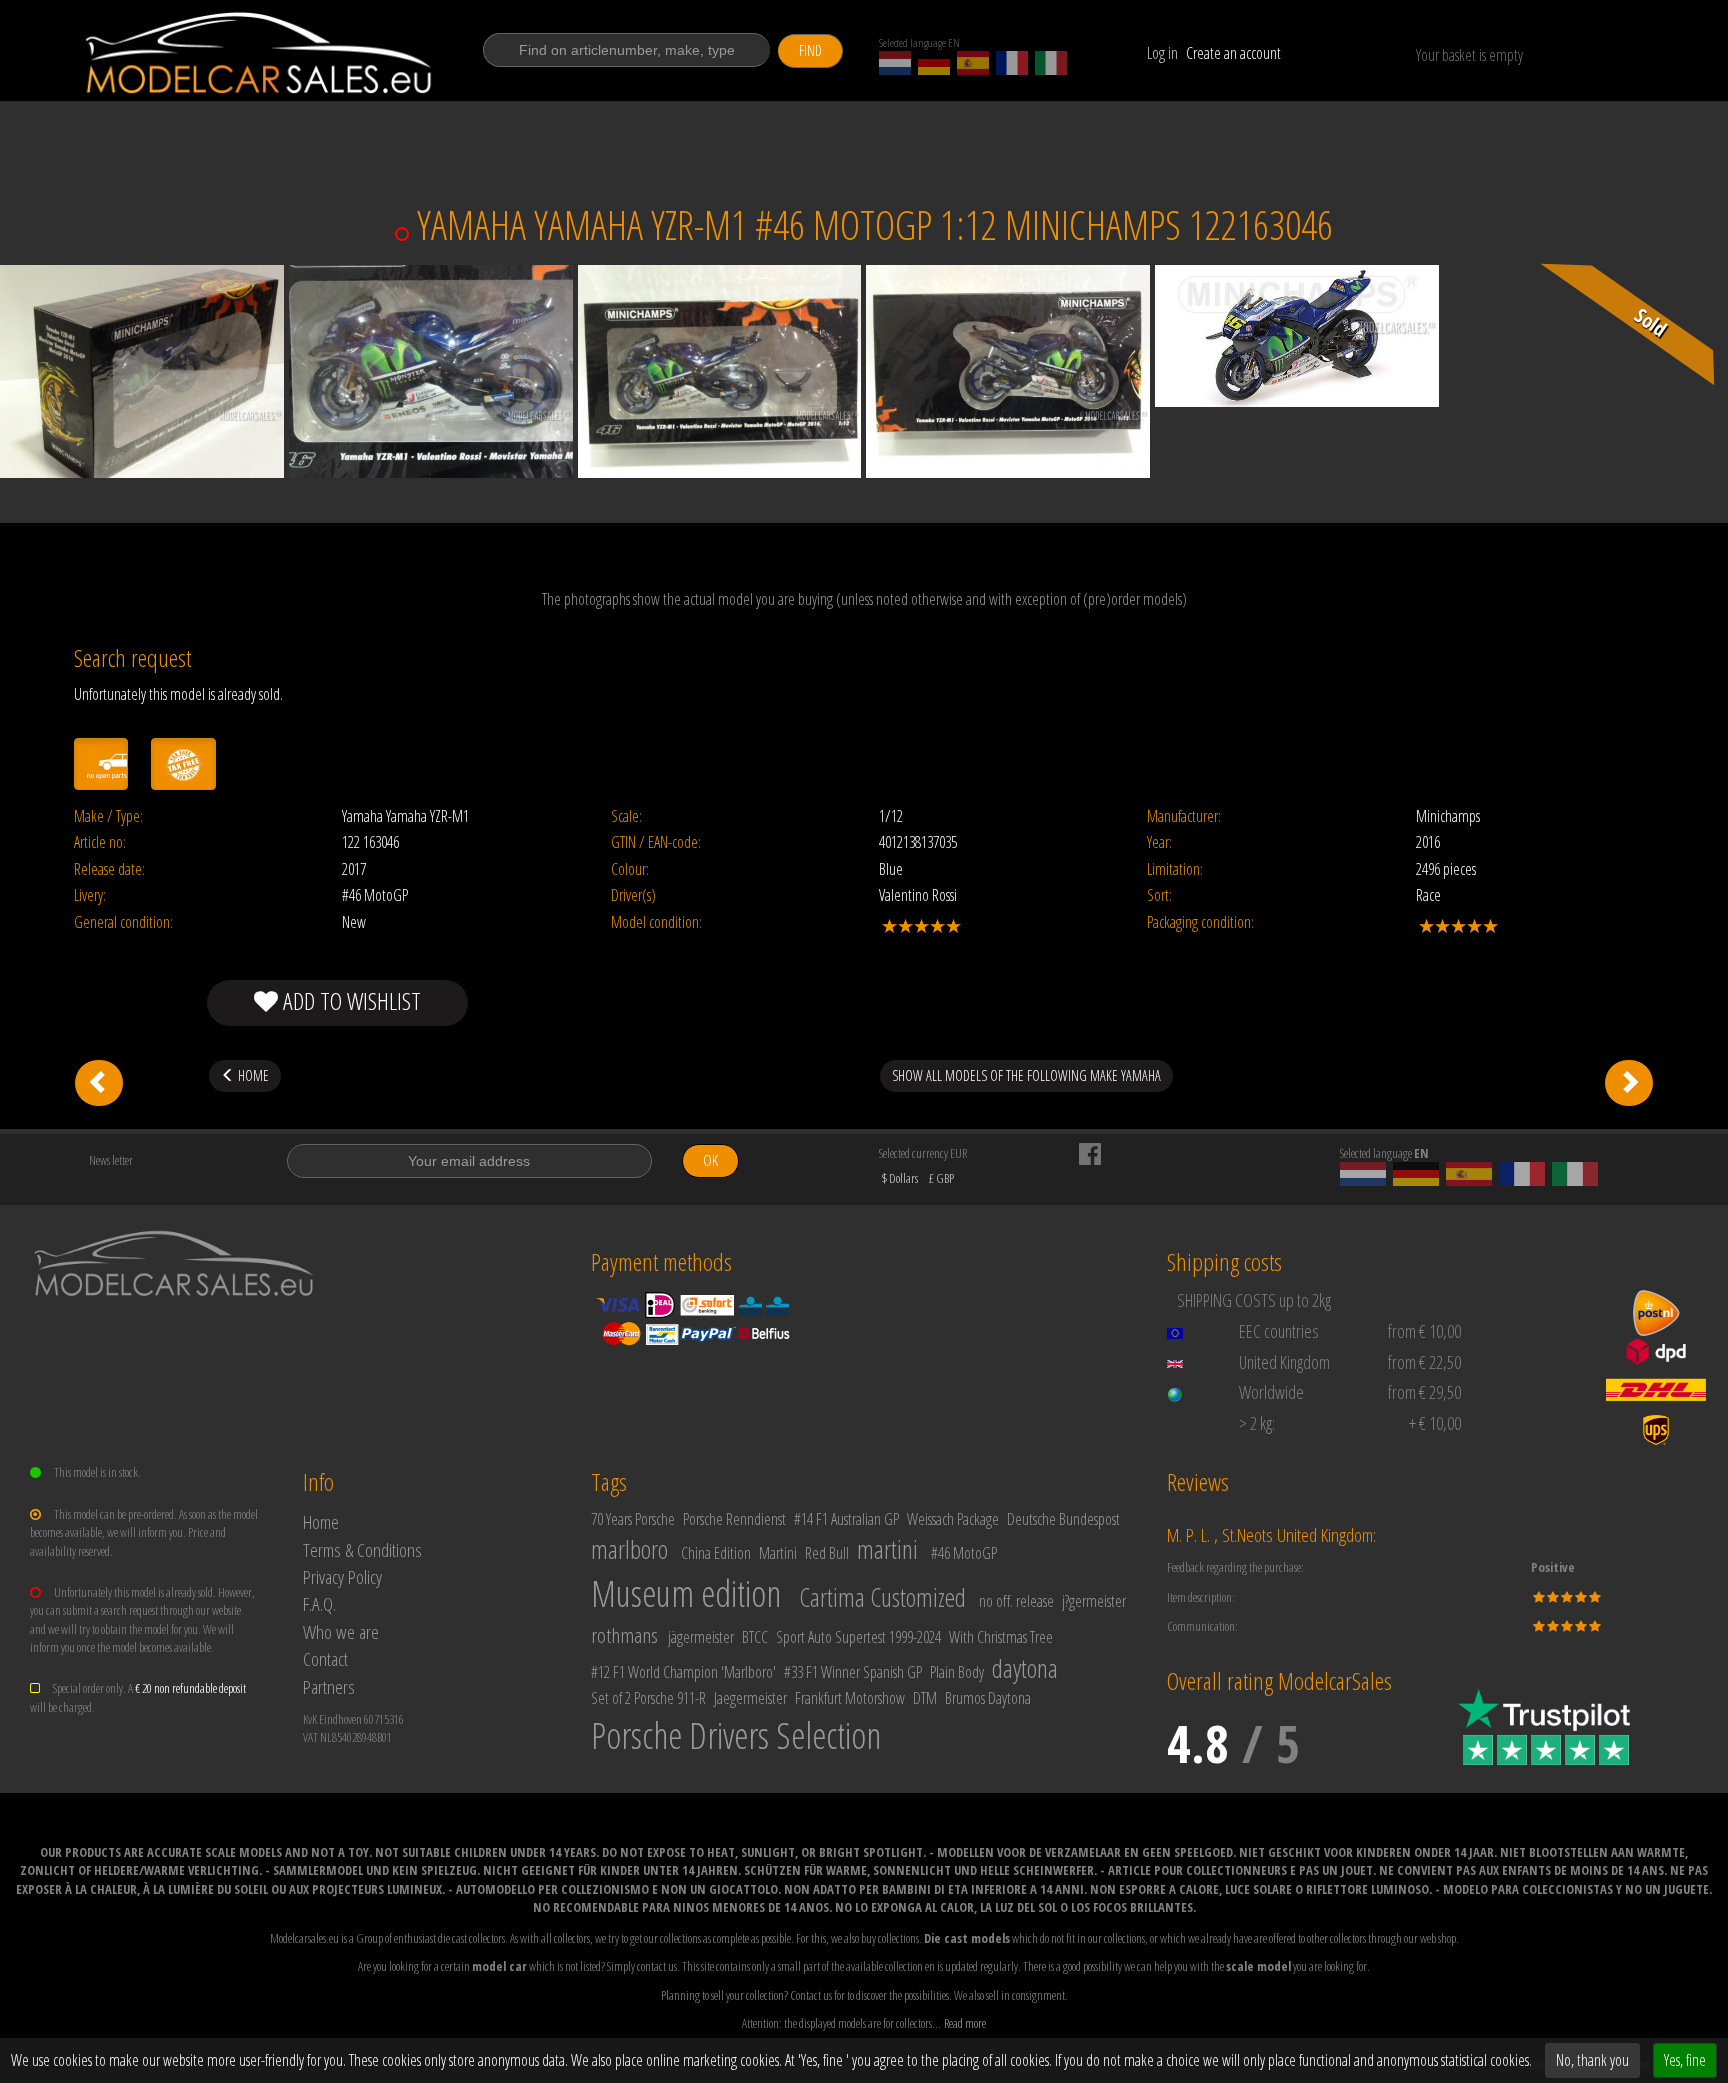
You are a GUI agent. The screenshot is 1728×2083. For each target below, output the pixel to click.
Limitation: (1175, 869)
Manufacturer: (1184, 816)
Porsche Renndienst (734, 1519)
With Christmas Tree (1001, 1637)
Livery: (90, 895)
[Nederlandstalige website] (895, 63)
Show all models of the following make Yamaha (1026, 1075)
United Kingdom (1284, 1362)
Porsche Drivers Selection (736, 1735)
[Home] (260, 53)
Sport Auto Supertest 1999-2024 (858, 1637)
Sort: (1159, 895)
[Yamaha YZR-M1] (99, 1083)
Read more (965, 2023)
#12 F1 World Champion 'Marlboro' (683, 1672)
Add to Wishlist (349, 1000)
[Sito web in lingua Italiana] (1051, 63)
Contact (325, 1658)
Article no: (100, 842)
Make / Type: (108, 816)
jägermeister (701, 1637)
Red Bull (827, 1553)
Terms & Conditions (362, 1549)
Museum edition (686, 1593)
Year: (1159, 842)
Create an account (1233, 53)
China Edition (716, 1553)
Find (810, 50)
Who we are (341, 1631)
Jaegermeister (750, 1698)
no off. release (1016, 1601)
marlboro (629, 1549)
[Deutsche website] (934, 63)
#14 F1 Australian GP (846, 1519)
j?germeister (1094, 1601)
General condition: (123, 922)
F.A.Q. (319, 1603)
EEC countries (1279, 1331)
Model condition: (656, 922)
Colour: (630, 869)
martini (887, 1549)
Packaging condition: (1200, 922)
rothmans (624, 1635)
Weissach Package (953, 1519)
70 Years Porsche (633, 1519)
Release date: (109, 869)
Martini (778, 1553)
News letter (111, 1160)
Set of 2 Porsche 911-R (648, 1698)
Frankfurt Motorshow (850, 1698)
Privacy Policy (342, 1576)
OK (710, 1160)
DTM (925, 1698)
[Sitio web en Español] (973, 63)
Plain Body (957, 1672)
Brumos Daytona (988, 1698)
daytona (1025, 1668)
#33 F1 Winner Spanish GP (853, 1672)
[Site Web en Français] (1012, 63)
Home (321, 1521)
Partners (329, 1686)
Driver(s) (633, 895)
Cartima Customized (882, 1597)
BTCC (755, 1637)
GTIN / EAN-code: (656, 842)
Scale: (626, 816)
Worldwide (1271, 1392)
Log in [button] (1162, 53)
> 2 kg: (1257, 1423)
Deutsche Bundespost (1063, 1519)
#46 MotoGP (964, 1553)
